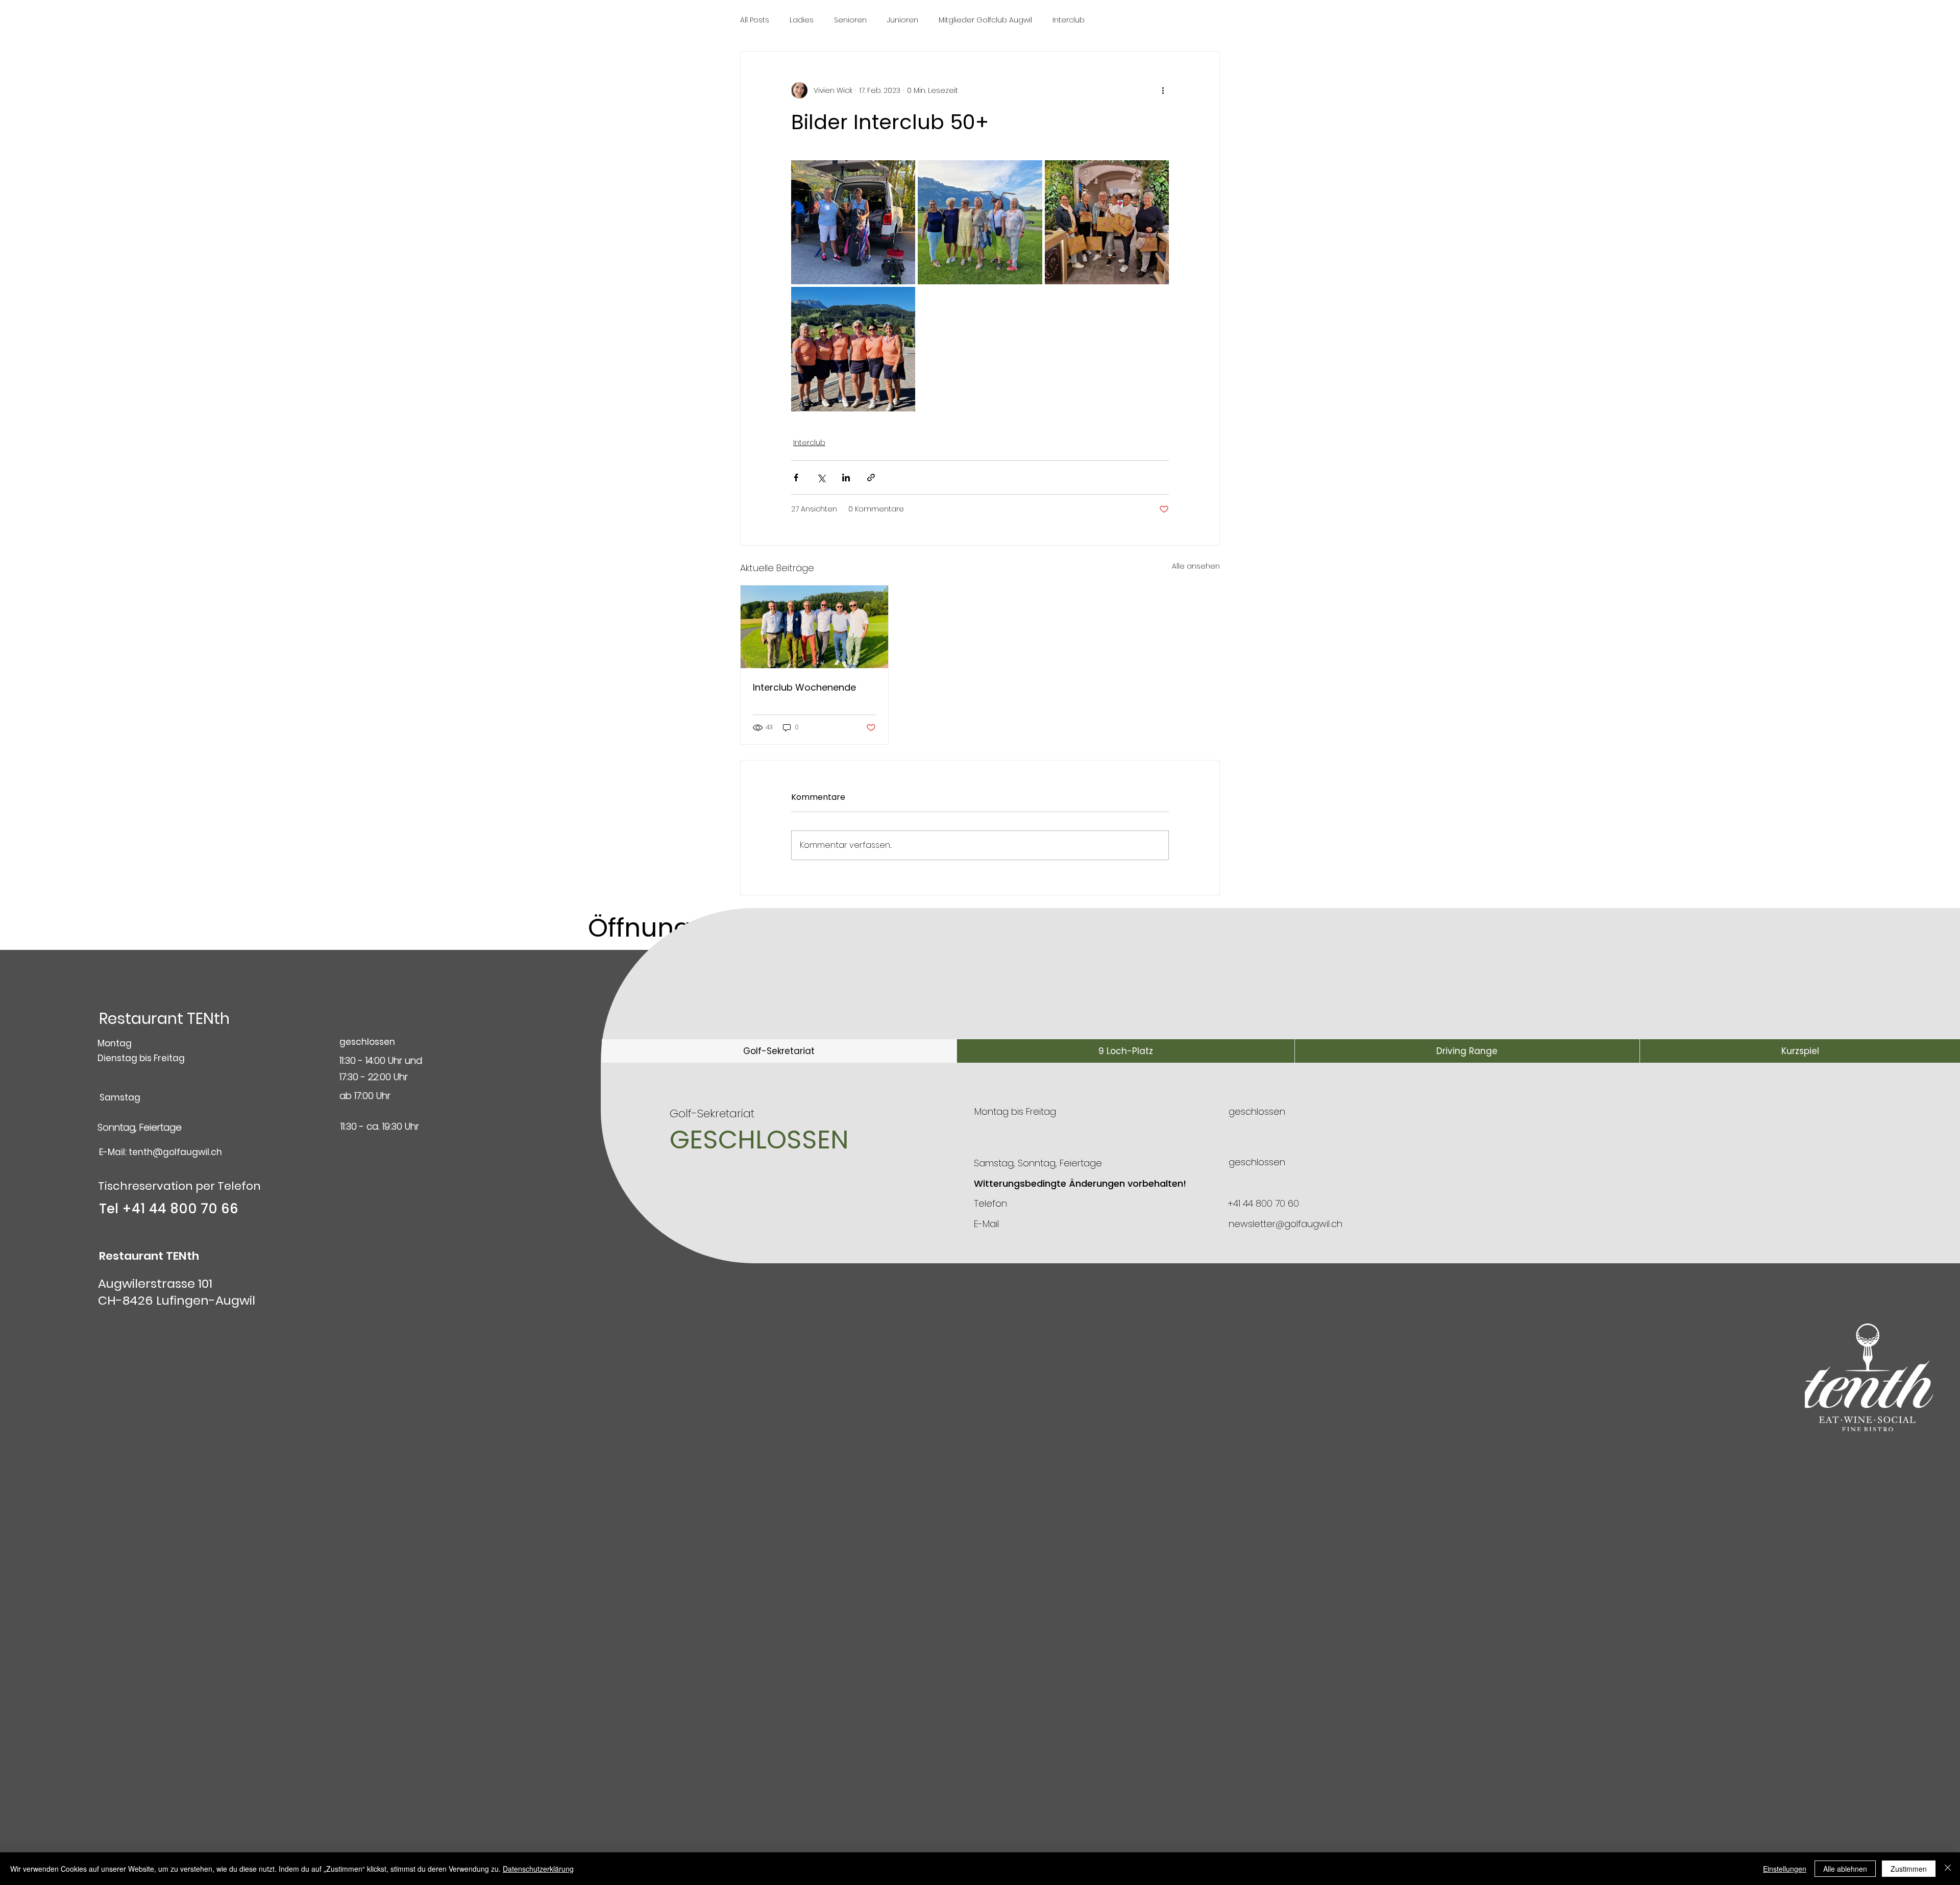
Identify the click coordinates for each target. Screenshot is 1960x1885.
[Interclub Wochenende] (814, 627)
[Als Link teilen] (871, 478)
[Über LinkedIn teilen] (846, 478)
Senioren (850, 20)
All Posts (755, 20)
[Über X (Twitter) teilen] (821, 478)
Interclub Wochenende (804, 687)
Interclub (1069, 20)
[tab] (779, 1051)
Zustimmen (1909, 1869)
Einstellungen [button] (1785, 1869)
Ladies (802, 20)
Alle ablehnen (1845, 1869)
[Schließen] (1948, 1869)
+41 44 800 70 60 (1263, 1203)
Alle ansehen (1196, 566)
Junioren (903, 20)
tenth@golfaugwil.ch (175, 1152)
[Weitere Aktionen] (1163, 90)
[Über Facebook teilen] (796, 478)
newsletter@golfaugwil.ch (1285, 1224)
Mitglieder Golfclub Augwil (985, 20)
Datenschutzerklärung (538, 1869)
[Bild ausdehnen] (853, 222)
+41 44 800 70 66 (180, 1209)
